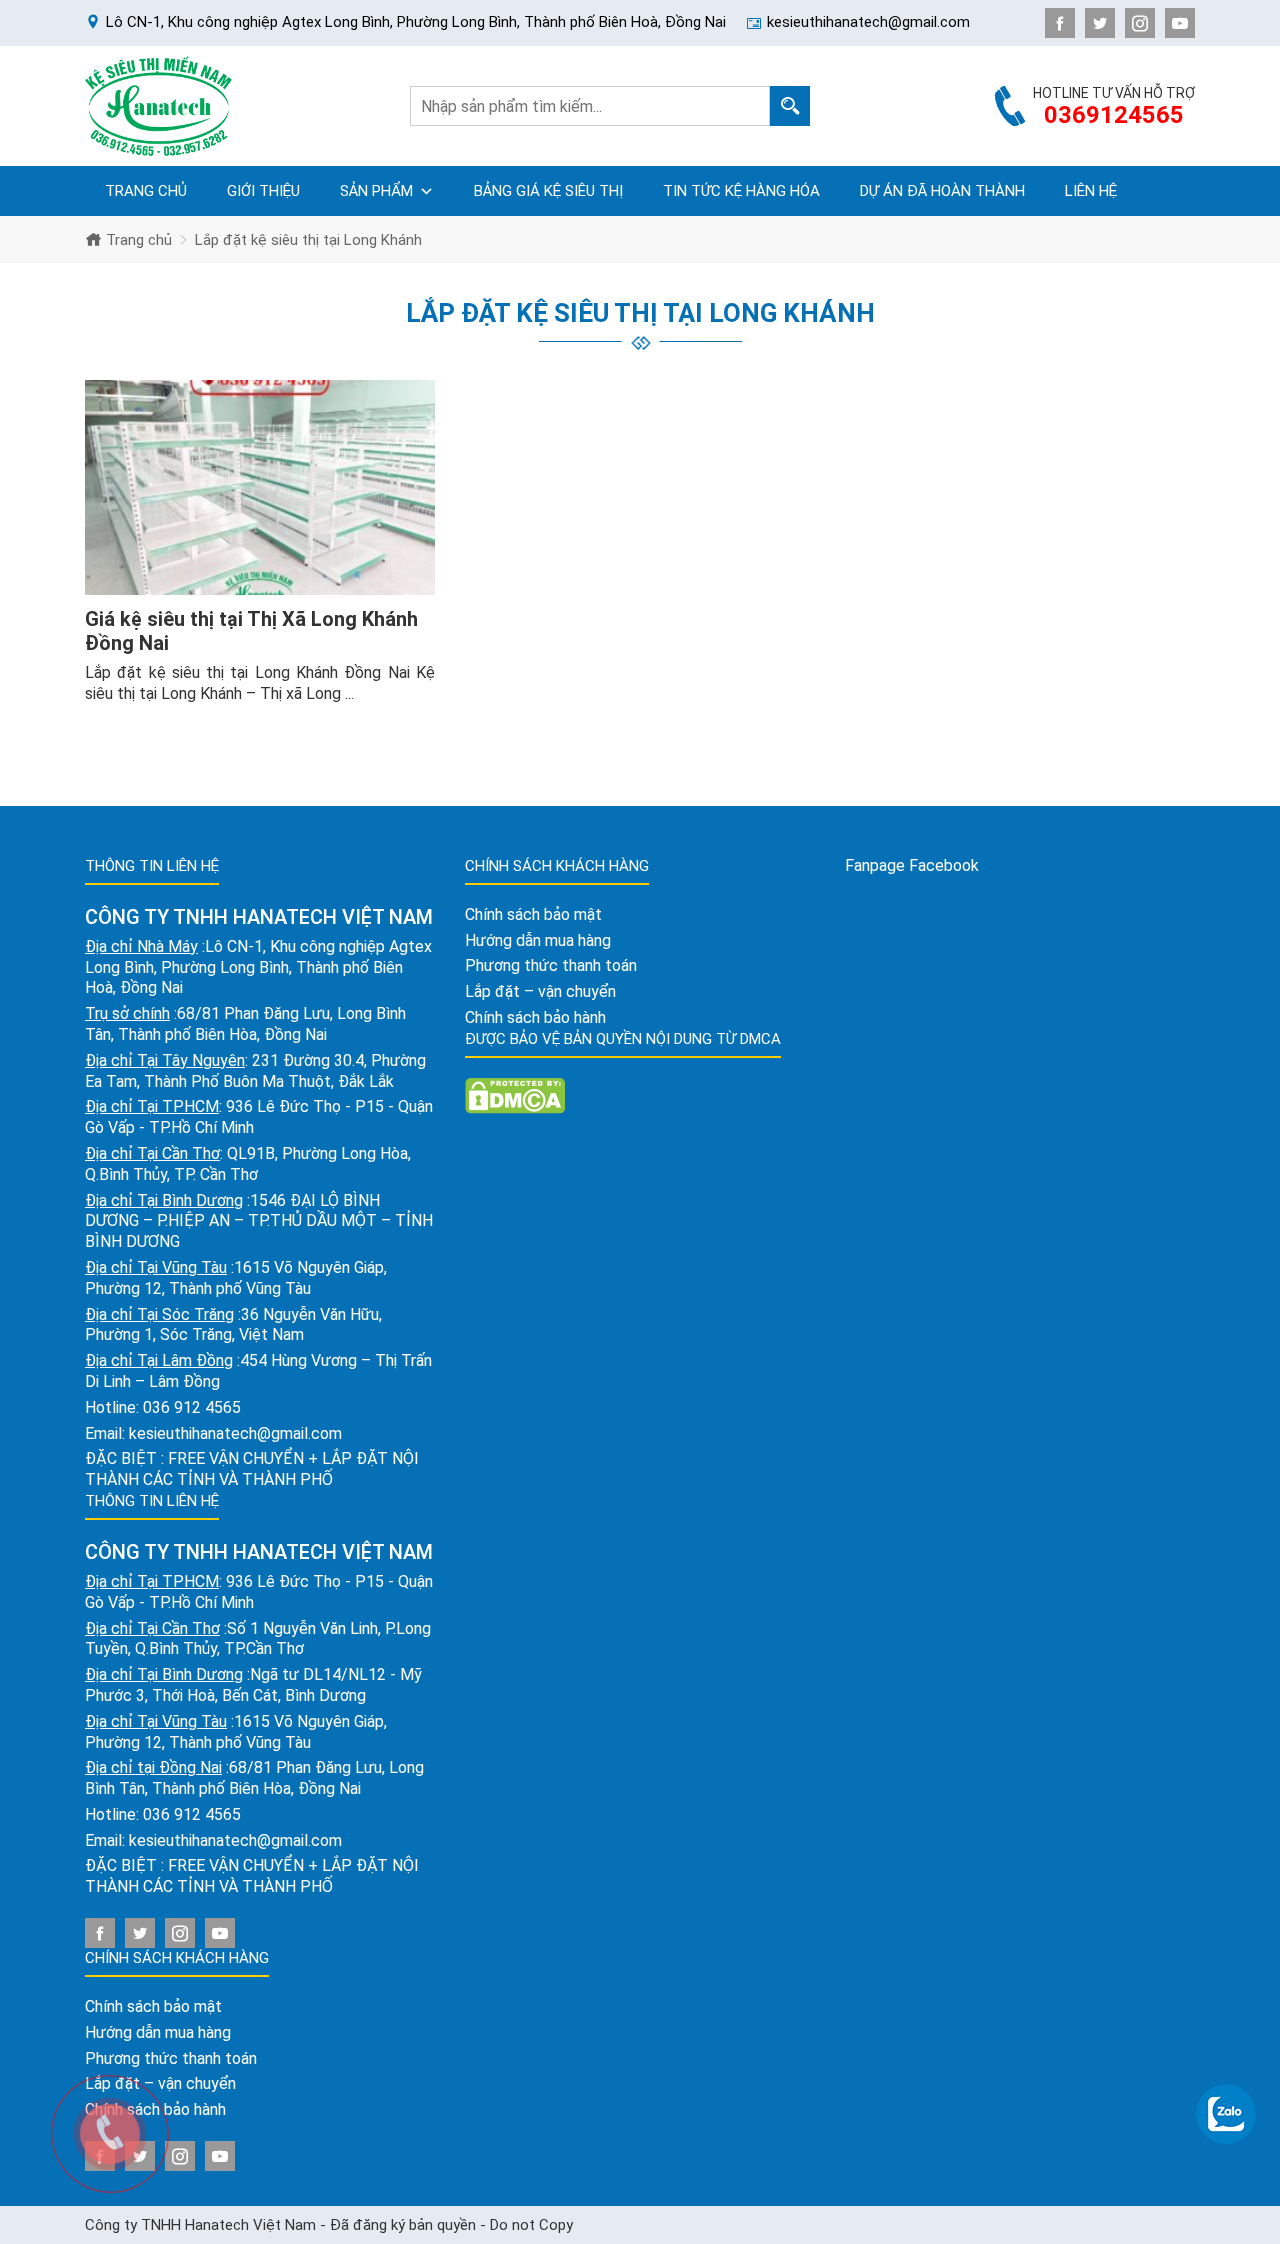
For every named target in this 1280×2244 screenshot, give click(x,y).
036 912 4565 (192, 1407)
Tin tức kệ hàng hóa (741, 191)
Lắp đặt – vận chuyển (540, 991)
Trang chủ (146, 191)
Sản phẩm (376, 191)
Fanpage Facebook (912, 865)
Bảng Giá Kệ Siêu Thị (548, 191)
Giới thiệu (263, 191)
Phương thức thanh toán (551, 965)
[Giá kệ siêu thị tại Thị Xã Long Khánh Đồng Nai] (260, 488)
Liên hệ (1091, 191)
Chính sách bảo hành (535, 1017)
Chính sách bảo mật (153, 2006)
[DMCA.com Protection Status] (515, 1094)
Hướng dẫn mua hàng (158, 2032)
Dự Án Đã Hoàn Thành (942, 191)
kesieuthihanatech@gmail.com (235, 1433)
